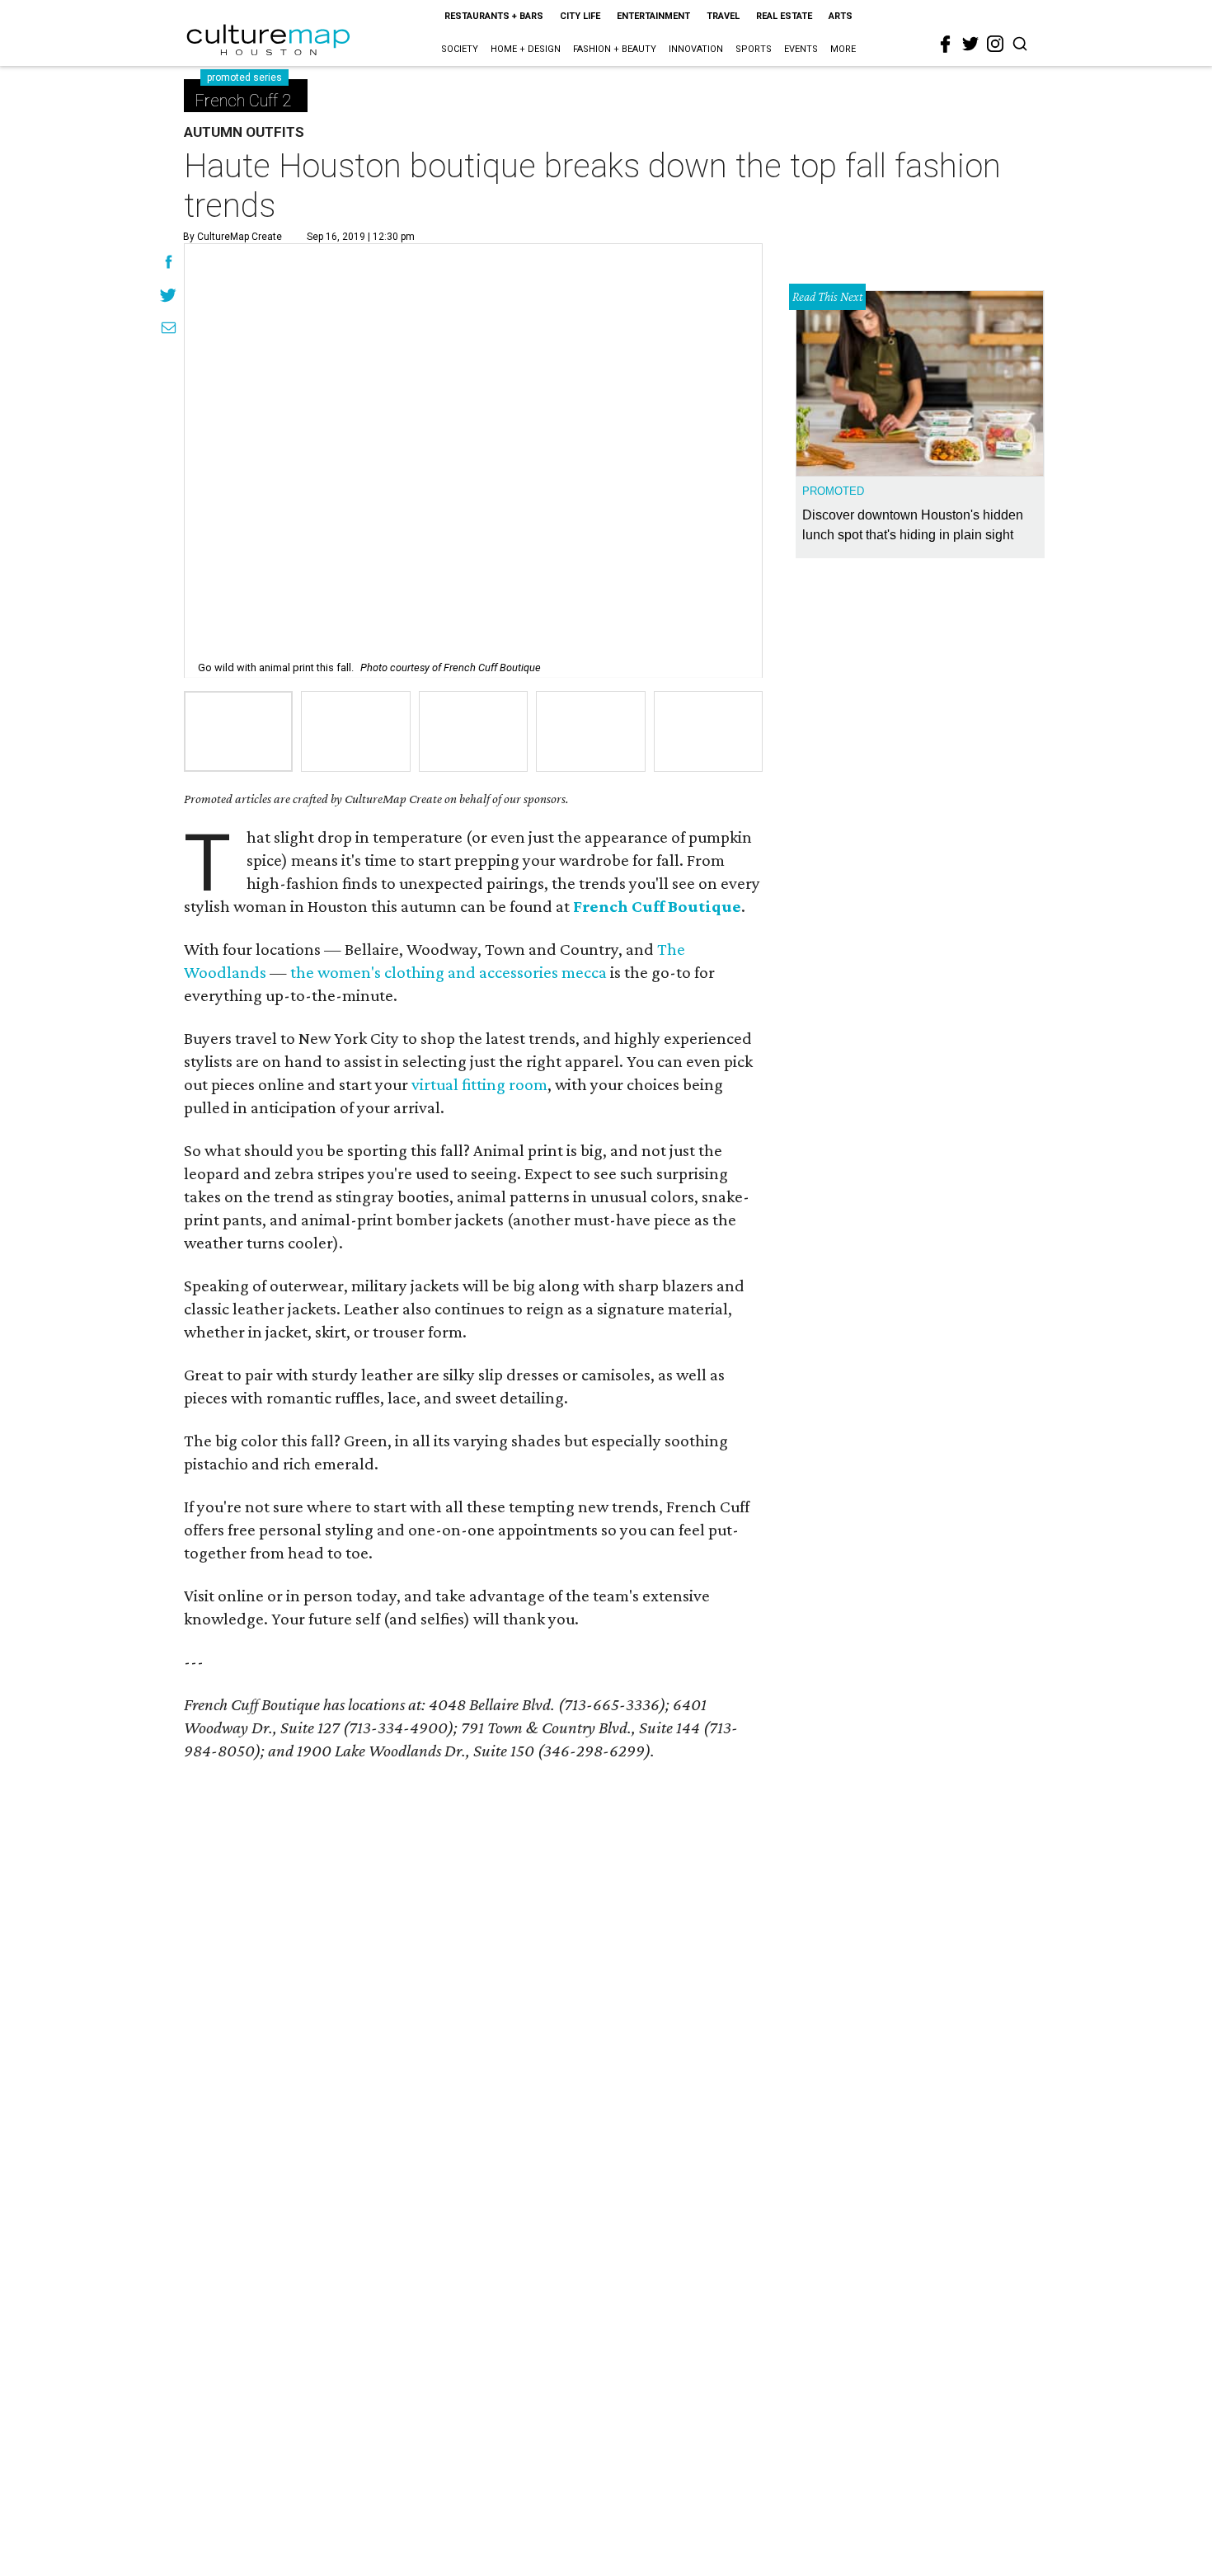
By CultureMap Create (233, 237)
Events (801, 49)
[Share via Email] (169, 330)
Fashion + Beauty (615, 49)
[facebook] (946, 45)
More (843, 49)
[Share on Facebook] (169, 264)
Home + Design (526, 49)
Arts (841, 16)
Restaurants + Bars (494, 16)
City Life (580, 16)
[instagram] (995, 44)
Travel (723, 16)
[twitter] (970, 44)
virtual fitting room (479, 1084)
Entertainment (653, 16)
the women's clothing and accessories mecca (449, 972)
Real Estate (784, 16)
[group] (238, 731)
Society (460, 49)
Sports (754, 49)
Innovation (696, 49)
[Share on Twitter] (169, 297)
